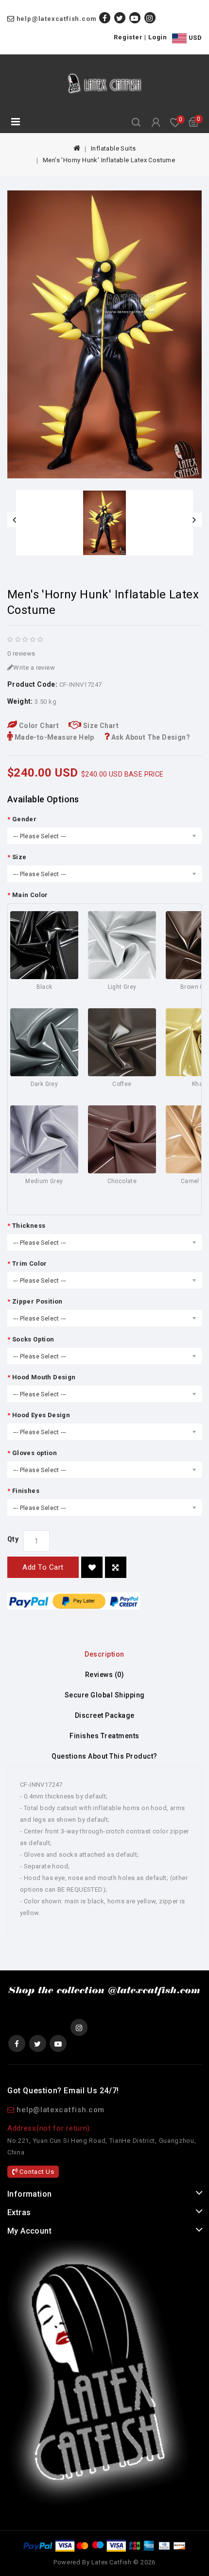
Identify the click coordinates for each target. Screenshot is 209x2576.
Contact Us (36, 2172)
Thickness (29, 1226)
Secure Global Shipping (105, 1695)
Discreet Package (105, 1715)
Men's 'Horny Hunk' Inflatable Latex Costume (109, 160)
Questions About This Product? (104, 1756)
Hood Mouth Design (44, 1377)
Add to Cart (43, 1567)
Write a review (34, 668)
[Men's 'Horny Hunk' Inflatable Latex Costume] (104, 334)
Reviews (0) (105, 1675)
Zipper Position (37, 1301)
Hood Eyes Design (41, 1415)
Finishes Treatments (104, 1736)
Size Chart (100, 726)
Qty (13, 1539)
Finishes (26, 1491)
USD (194, 38)
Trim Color (30, 1263)
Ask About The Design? (150, 737)
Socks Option (33, 1339)
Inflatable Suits (113, 148)
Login (158, 37)
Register (128, 37)
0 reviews (21, 653)
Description (104, 1654)
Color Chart (38, 726)
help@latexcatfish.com (57, 19)
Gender (24, 819)
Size (19, 857)
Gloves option (35, 1453)
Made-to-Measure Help (53, 737)
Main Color (30, 895)
